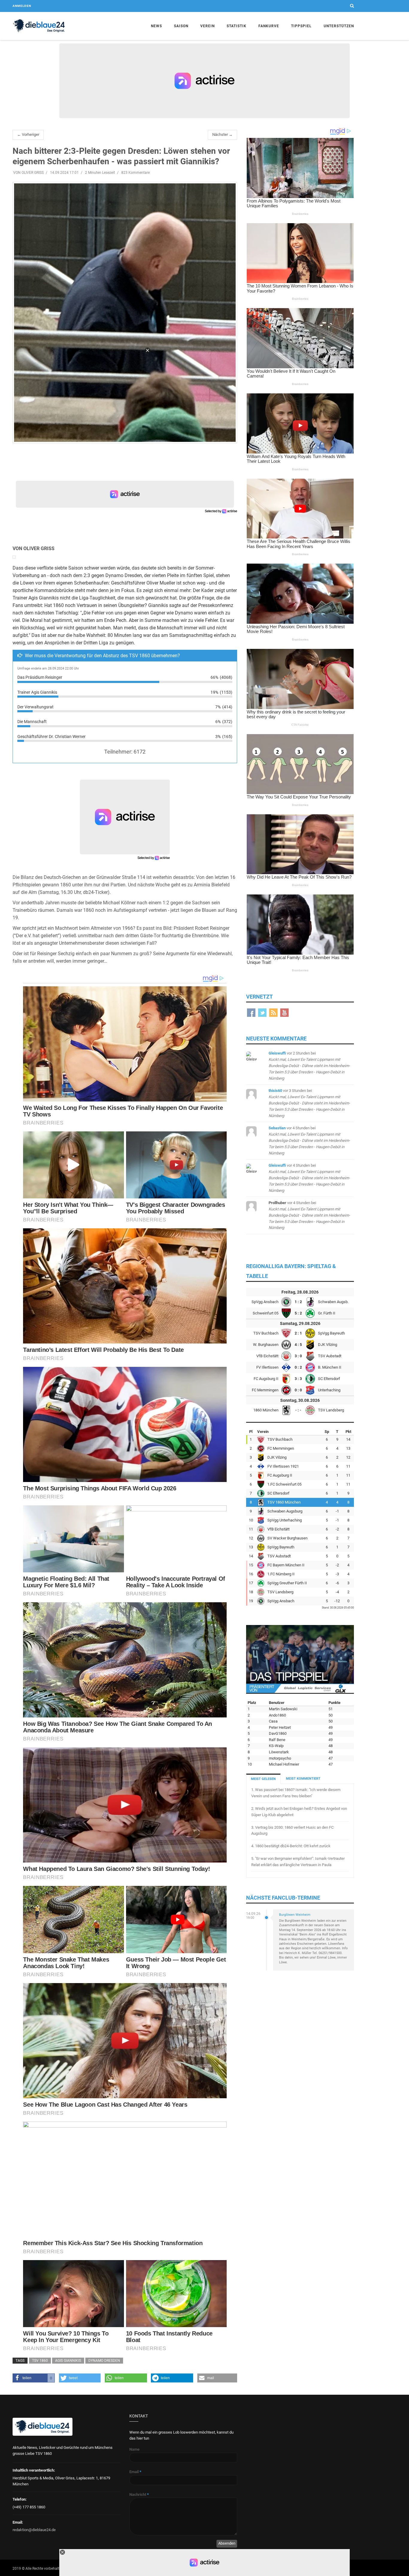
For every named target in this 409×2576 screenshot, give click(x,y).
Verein (207, 26)
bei (309, 1066)
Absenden (227, 2543)
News (156, 26)
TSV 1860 (40, 2361)
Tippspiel (301, 26)
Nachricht (139, 2494)
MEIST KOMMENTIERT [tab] (303, 1779)
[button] (34, 2378)
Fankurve (269, 26)
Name (134, 2449)
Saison (181, 26)
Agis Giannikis (68, 2361)
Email (135, 2472)
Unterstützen (339, 26)
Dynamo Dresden (104, 2361)
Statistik (237, 26)
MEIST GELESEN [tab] (263, 1779)
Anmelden (22, 6)
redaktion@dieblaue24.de (34, 2530)
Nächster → (222, 134)
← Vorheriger (28, 134)
